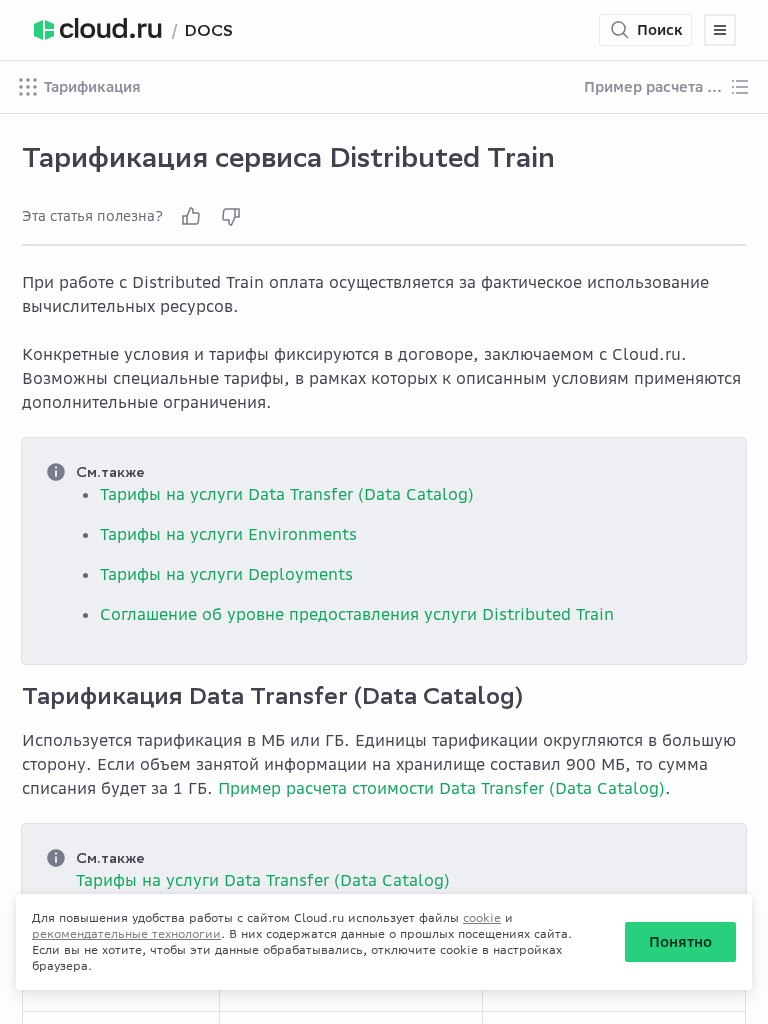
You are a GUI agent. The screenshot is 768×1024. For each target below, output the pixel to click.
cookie (482, 917)
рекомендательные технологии (126, 933)
